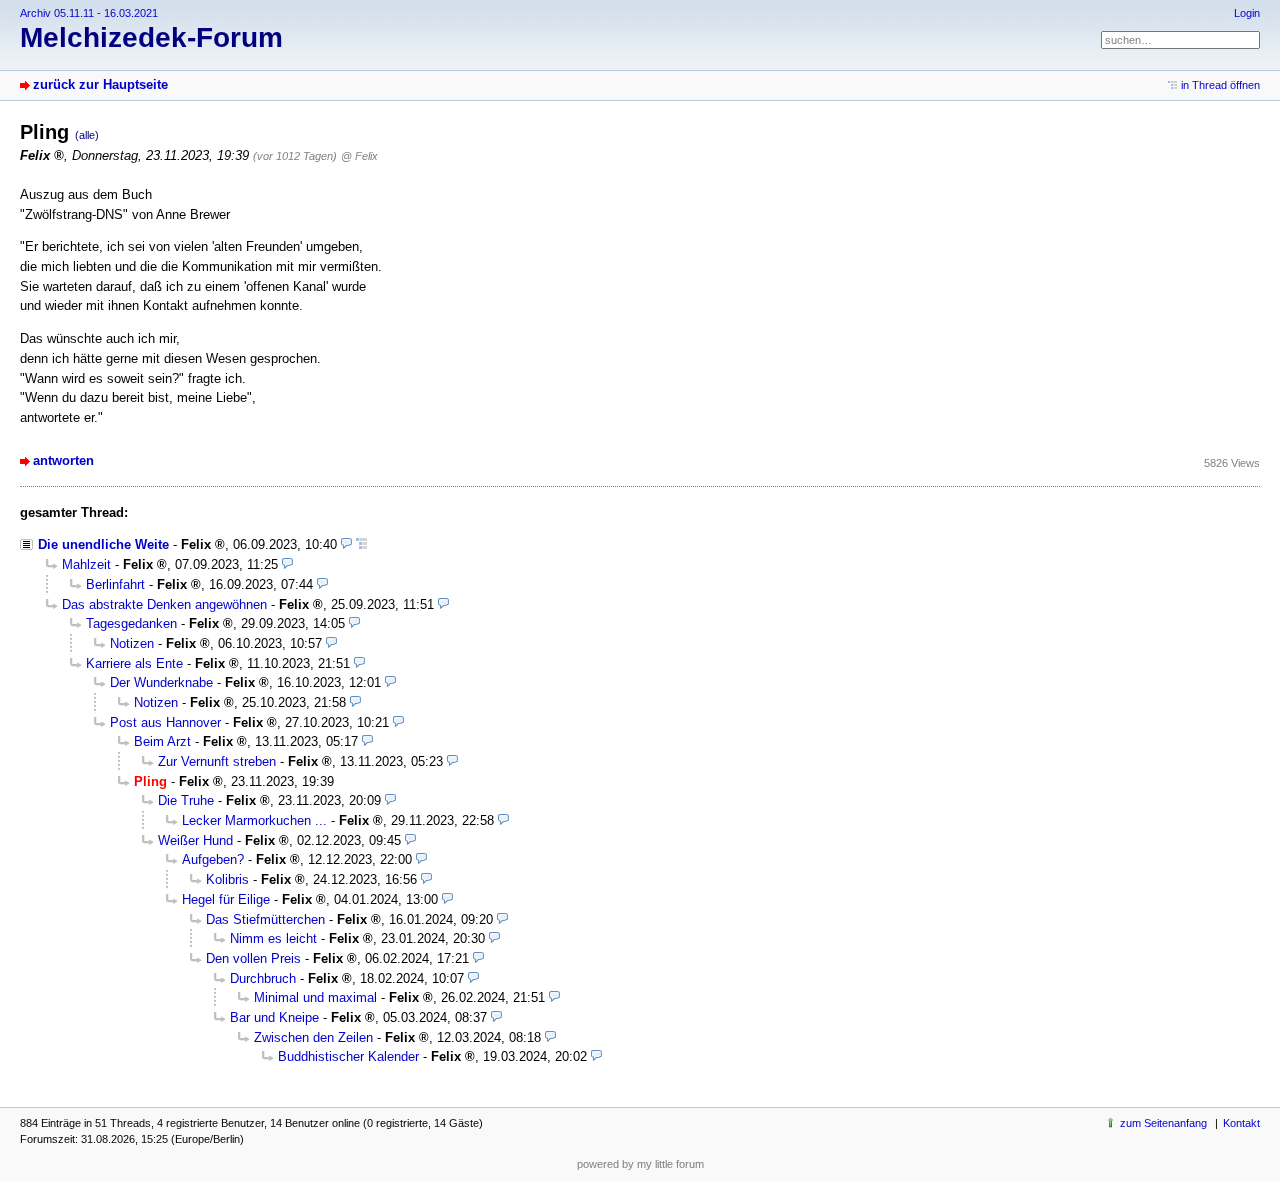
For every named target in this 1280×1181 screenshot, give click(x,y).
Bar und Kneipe (274, 1017)
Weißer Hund (195, 840)
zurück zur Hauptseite (100, 84)
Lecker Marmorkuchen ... (254, 820)
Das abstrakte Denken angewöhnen (164, 604)
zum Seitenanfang (1163, 1123)
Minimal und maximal (315, 997)
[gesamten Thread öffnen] (361, 544)
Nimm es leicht (273, 938)
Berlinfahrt (115, 584)
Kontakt (1241, 1123)
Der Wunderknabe (161, 682)
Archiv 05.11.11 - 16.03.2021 (89, 13)
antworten (63, 460)
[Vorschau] (346, 544)
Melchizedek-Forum (151, 37)
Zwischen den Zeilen (313, 1037)
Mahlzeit (86, 564)
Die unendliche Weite (103, 544)
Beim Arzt (162, 741)
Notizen (132, 643)
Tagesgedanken (131, 623)
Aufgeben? (213, 859)
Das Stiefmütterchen (265, 919)
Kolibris (227, 879)
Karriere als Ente (134, 663)
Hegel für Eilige (226, 899)
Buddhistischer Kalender (348, 1056)
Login (1247, 13)
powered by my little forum (640, 1164)
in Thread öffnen (1220, 85)
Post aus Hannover (165, 722)
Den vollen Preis (253, 958)
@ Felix (359, 156)
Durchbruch (263, 978)
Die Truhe (186, 800)
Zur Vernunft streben (217, 761)
